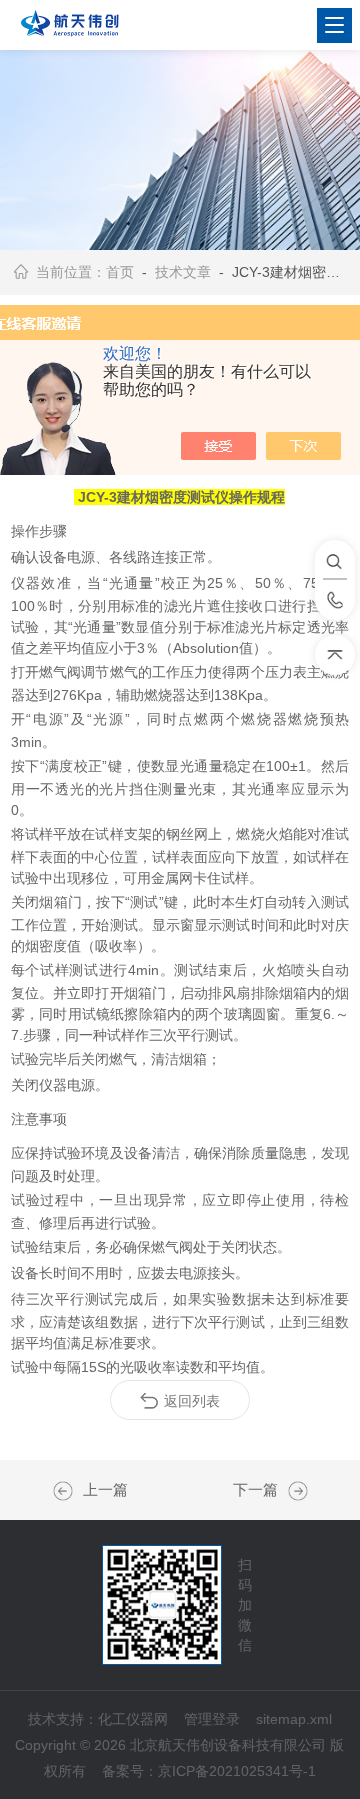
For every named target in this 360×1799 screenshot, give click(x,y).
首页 (120, 272)
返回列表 (192, 1401)
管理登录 (212, 1719)
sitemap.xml (294, 1719)
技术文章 (183, 272)
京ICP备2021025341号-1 (237, 1771)
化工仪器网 (133, 1719)
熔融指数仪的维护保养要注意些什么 (293, 1491)
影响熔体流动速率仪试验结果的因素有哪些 (68, 1491)
